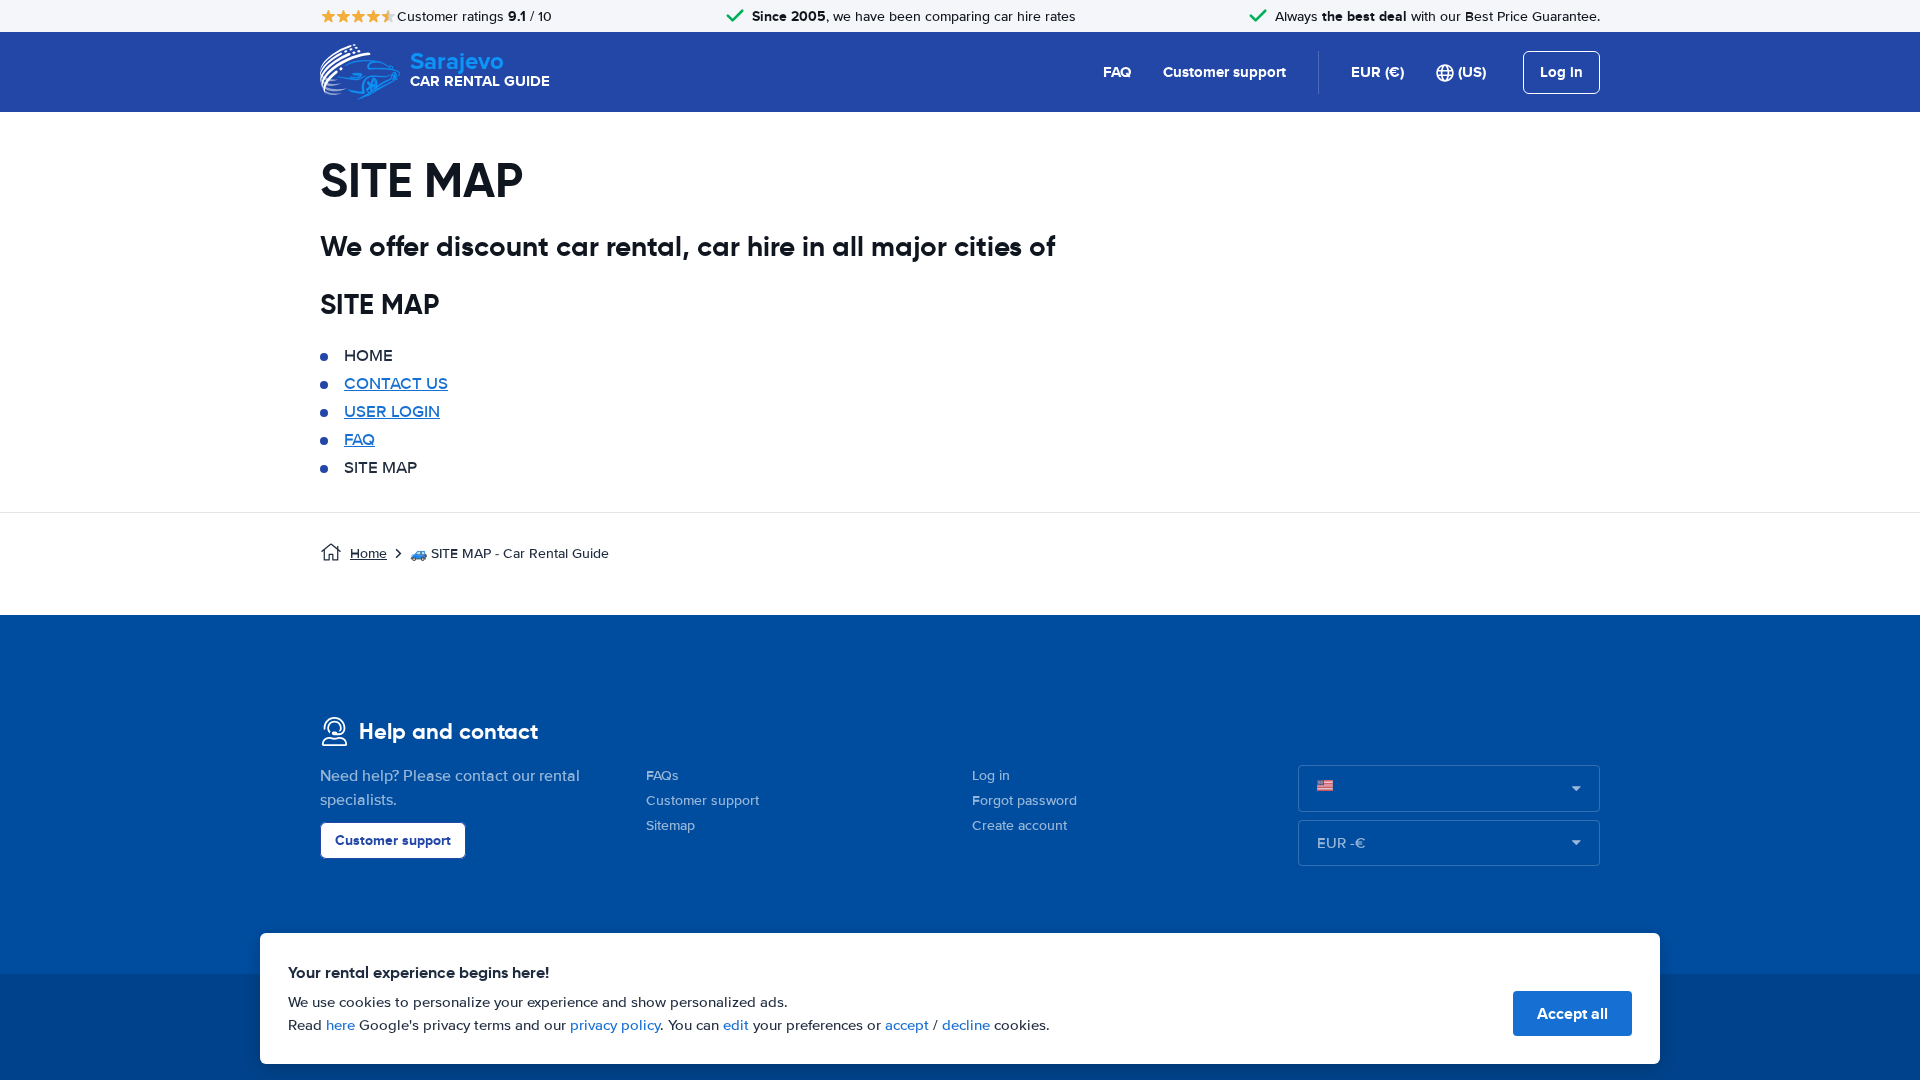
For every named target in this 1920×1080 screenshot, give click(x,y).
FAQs (662, 775)
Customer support (1224, 72)
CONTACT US (396, 383)
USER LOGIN (392, 411)
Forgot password (1024, 800)
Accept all (1572, 1013)
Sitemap (670, 825)
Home (368, 553)
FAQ (1117, 72)
